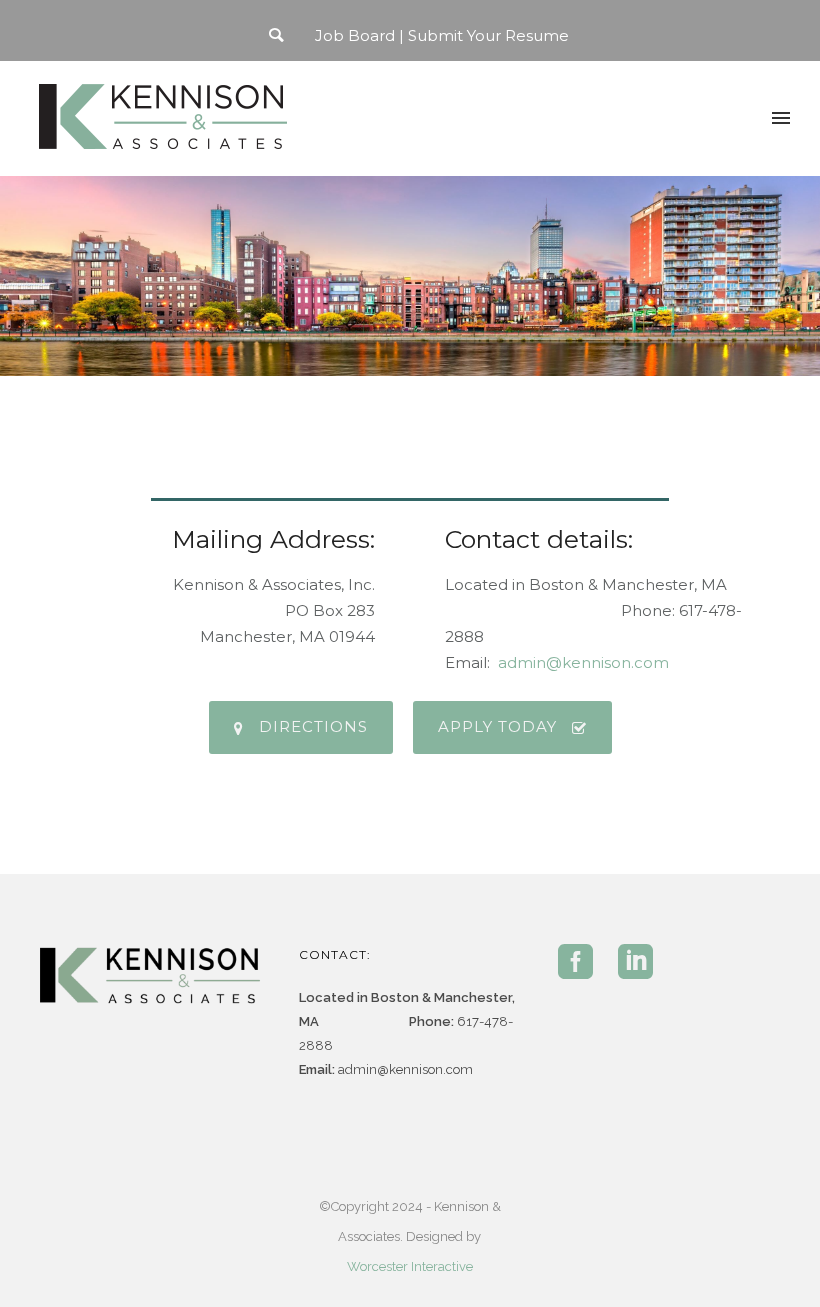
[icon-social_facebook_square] (580, 963)
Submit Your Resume (488, 35)
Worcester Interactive (410, 1266)
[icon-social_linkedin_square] (635, 963)
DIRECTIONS (313, 726)
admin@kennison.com (583, 662)
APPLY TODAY (497, 726)
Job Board (355, 35)
